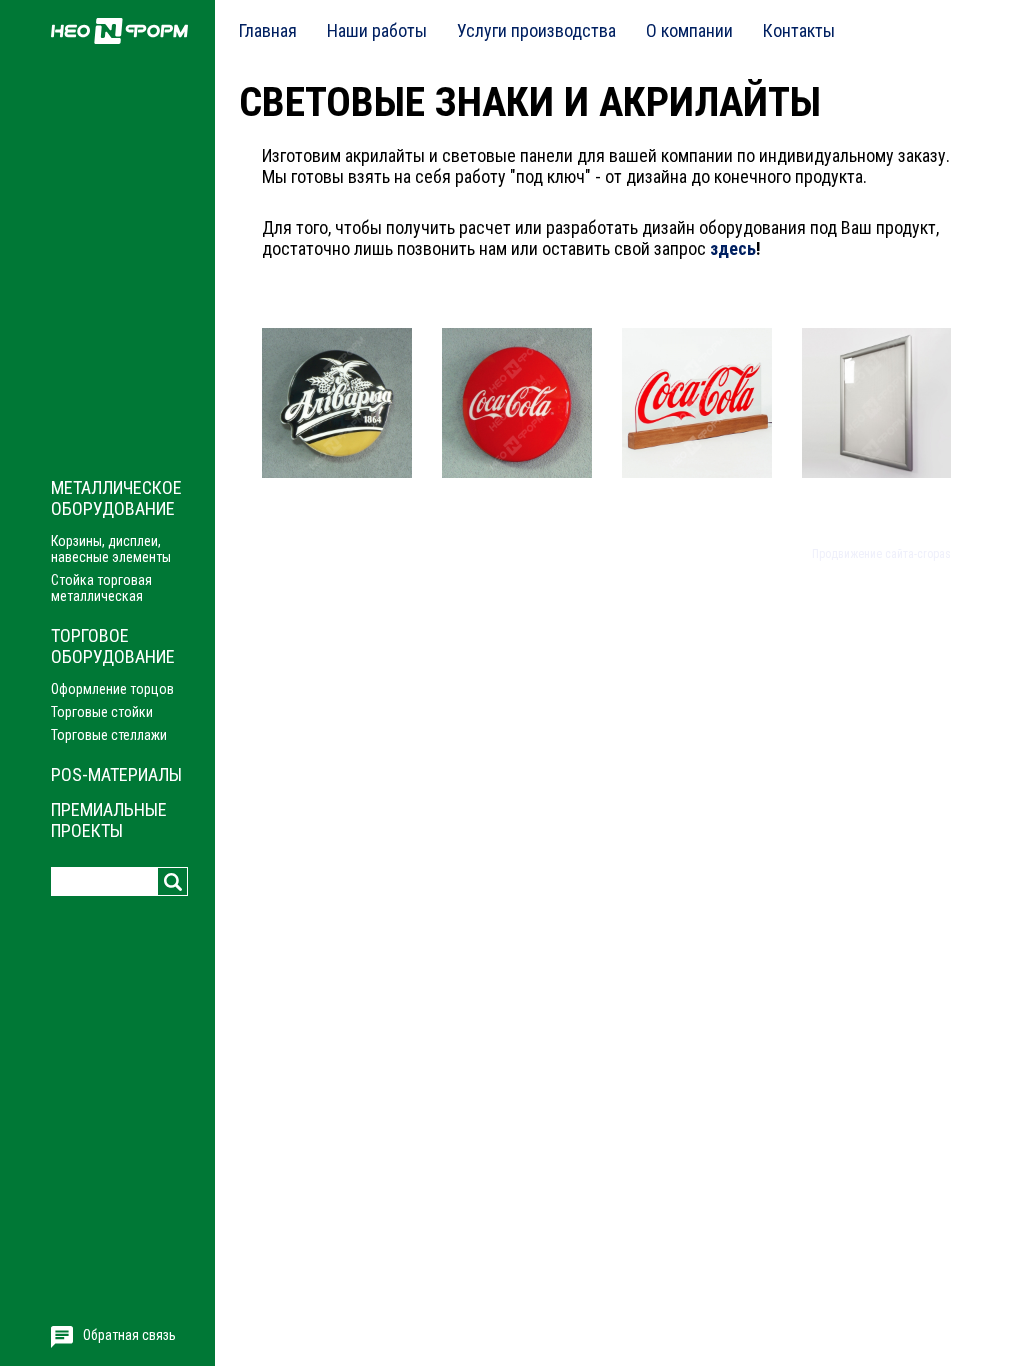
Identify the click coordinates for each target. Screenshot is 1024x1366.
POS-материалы (116, 774)
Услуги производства (536, 30)
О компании (689, 30)
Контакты (799, 30)
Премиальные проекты (109, 820)
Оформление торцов (112, 689)
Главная (268, 30)
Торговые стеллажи (109, 735)
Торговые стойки (102, 712)
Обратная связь (129, 1335)
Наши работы (377, 30)
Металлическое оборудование (116, 498)
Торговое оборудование (113, 646)
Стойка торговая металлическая (101, 588)
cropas (934, 554)
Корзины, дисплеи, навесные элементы (111, 549)
